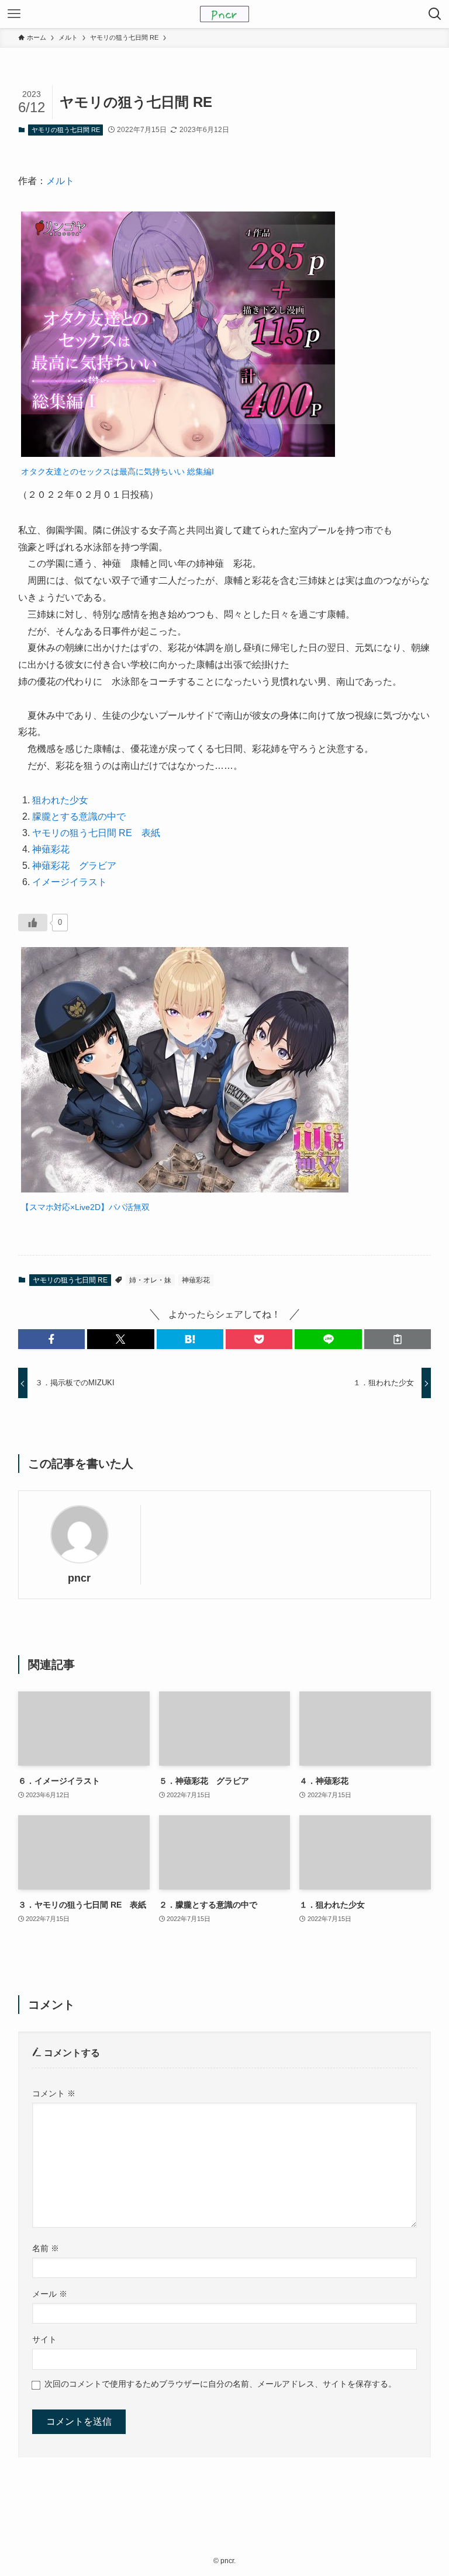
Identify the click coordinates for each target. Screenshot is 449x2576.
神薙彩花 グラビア (74, 866)
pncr (79, 1578)
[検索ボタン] (435, 14)
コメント (54, 2093)
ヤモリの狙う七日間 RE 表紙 (96, 833)
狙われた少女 (60, 800)
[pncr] (224, 14)
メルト (60, 181)
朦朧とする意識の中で (79, 817)
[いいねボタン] (33, 923)
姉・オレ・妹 (150, 1280)
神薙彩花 (51, 849)
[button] (51, 1339)
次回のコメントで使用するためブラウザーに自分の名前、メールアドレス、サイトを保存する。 (220, 2384)
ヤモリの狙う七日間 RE (66, 130)
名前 (46, 2248)
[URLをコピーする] (398, 1339)
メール (50, 2294)
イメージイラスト (70, 882)
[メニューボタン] (14, 14)
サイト (44, 2339)
